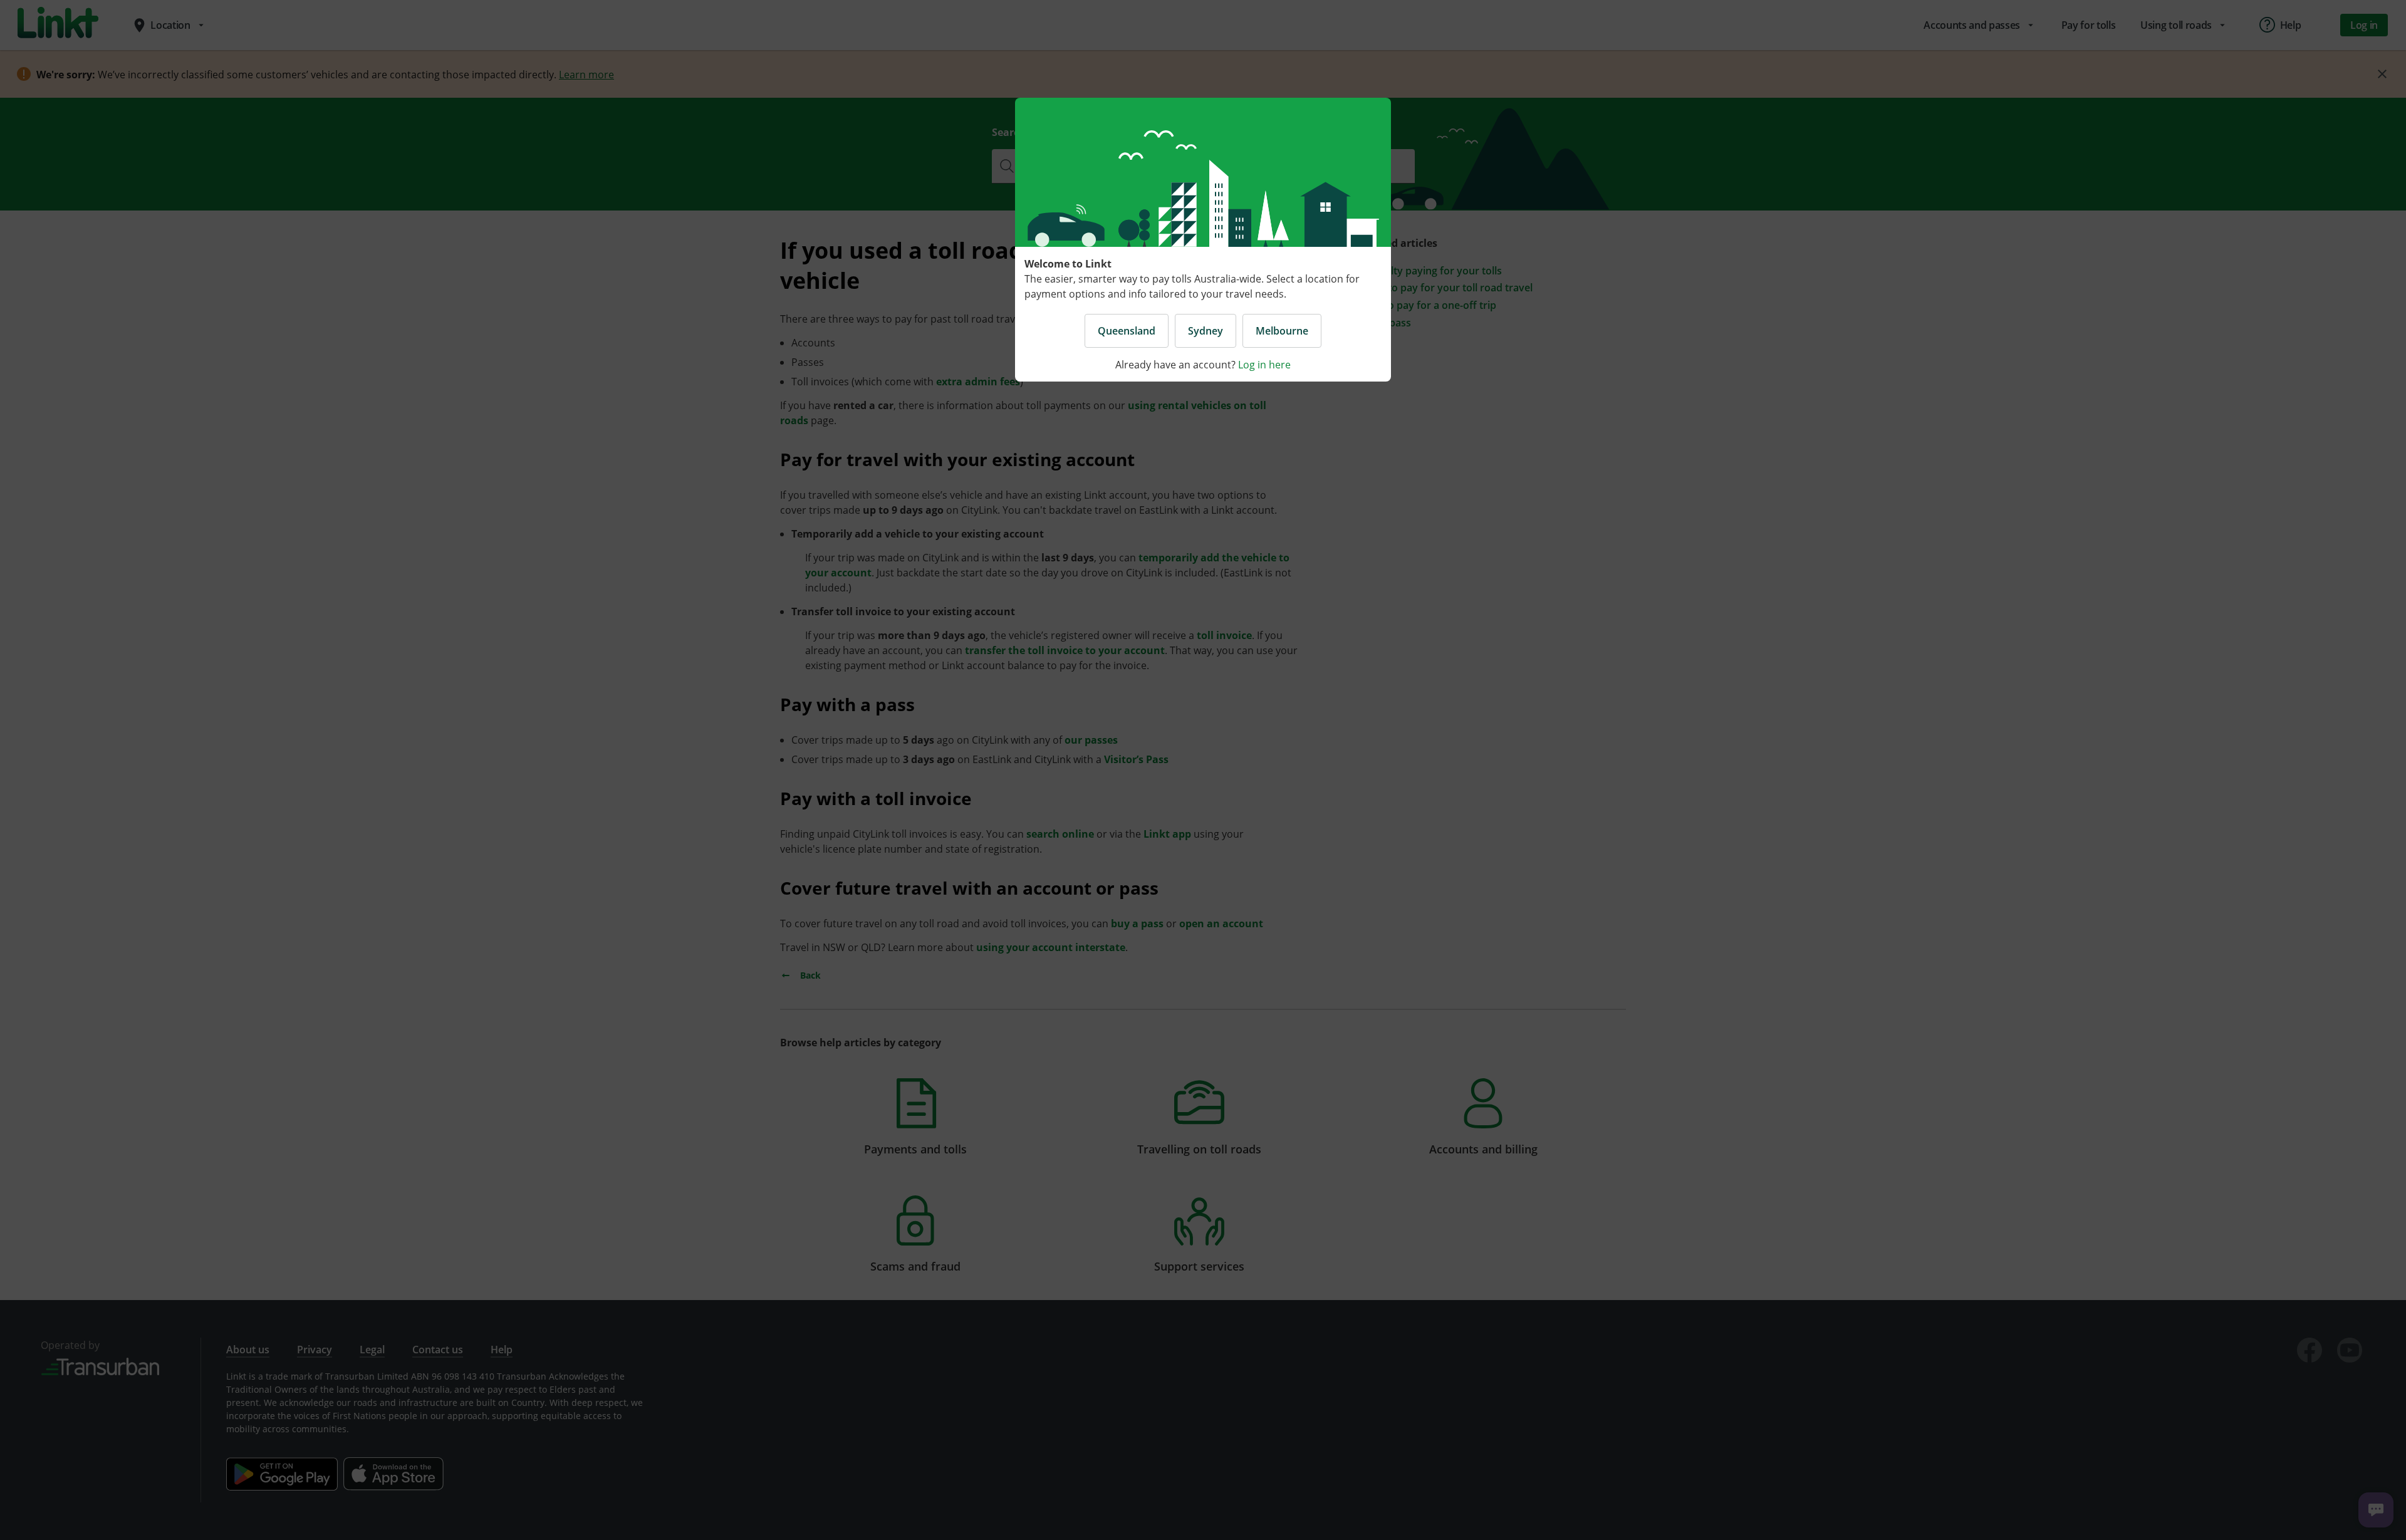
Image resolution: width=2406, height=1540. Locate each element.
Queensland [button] (1127, 331)
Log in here (1264, 365)
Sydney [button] (1206, 331)
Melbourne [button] (1282, 331)
